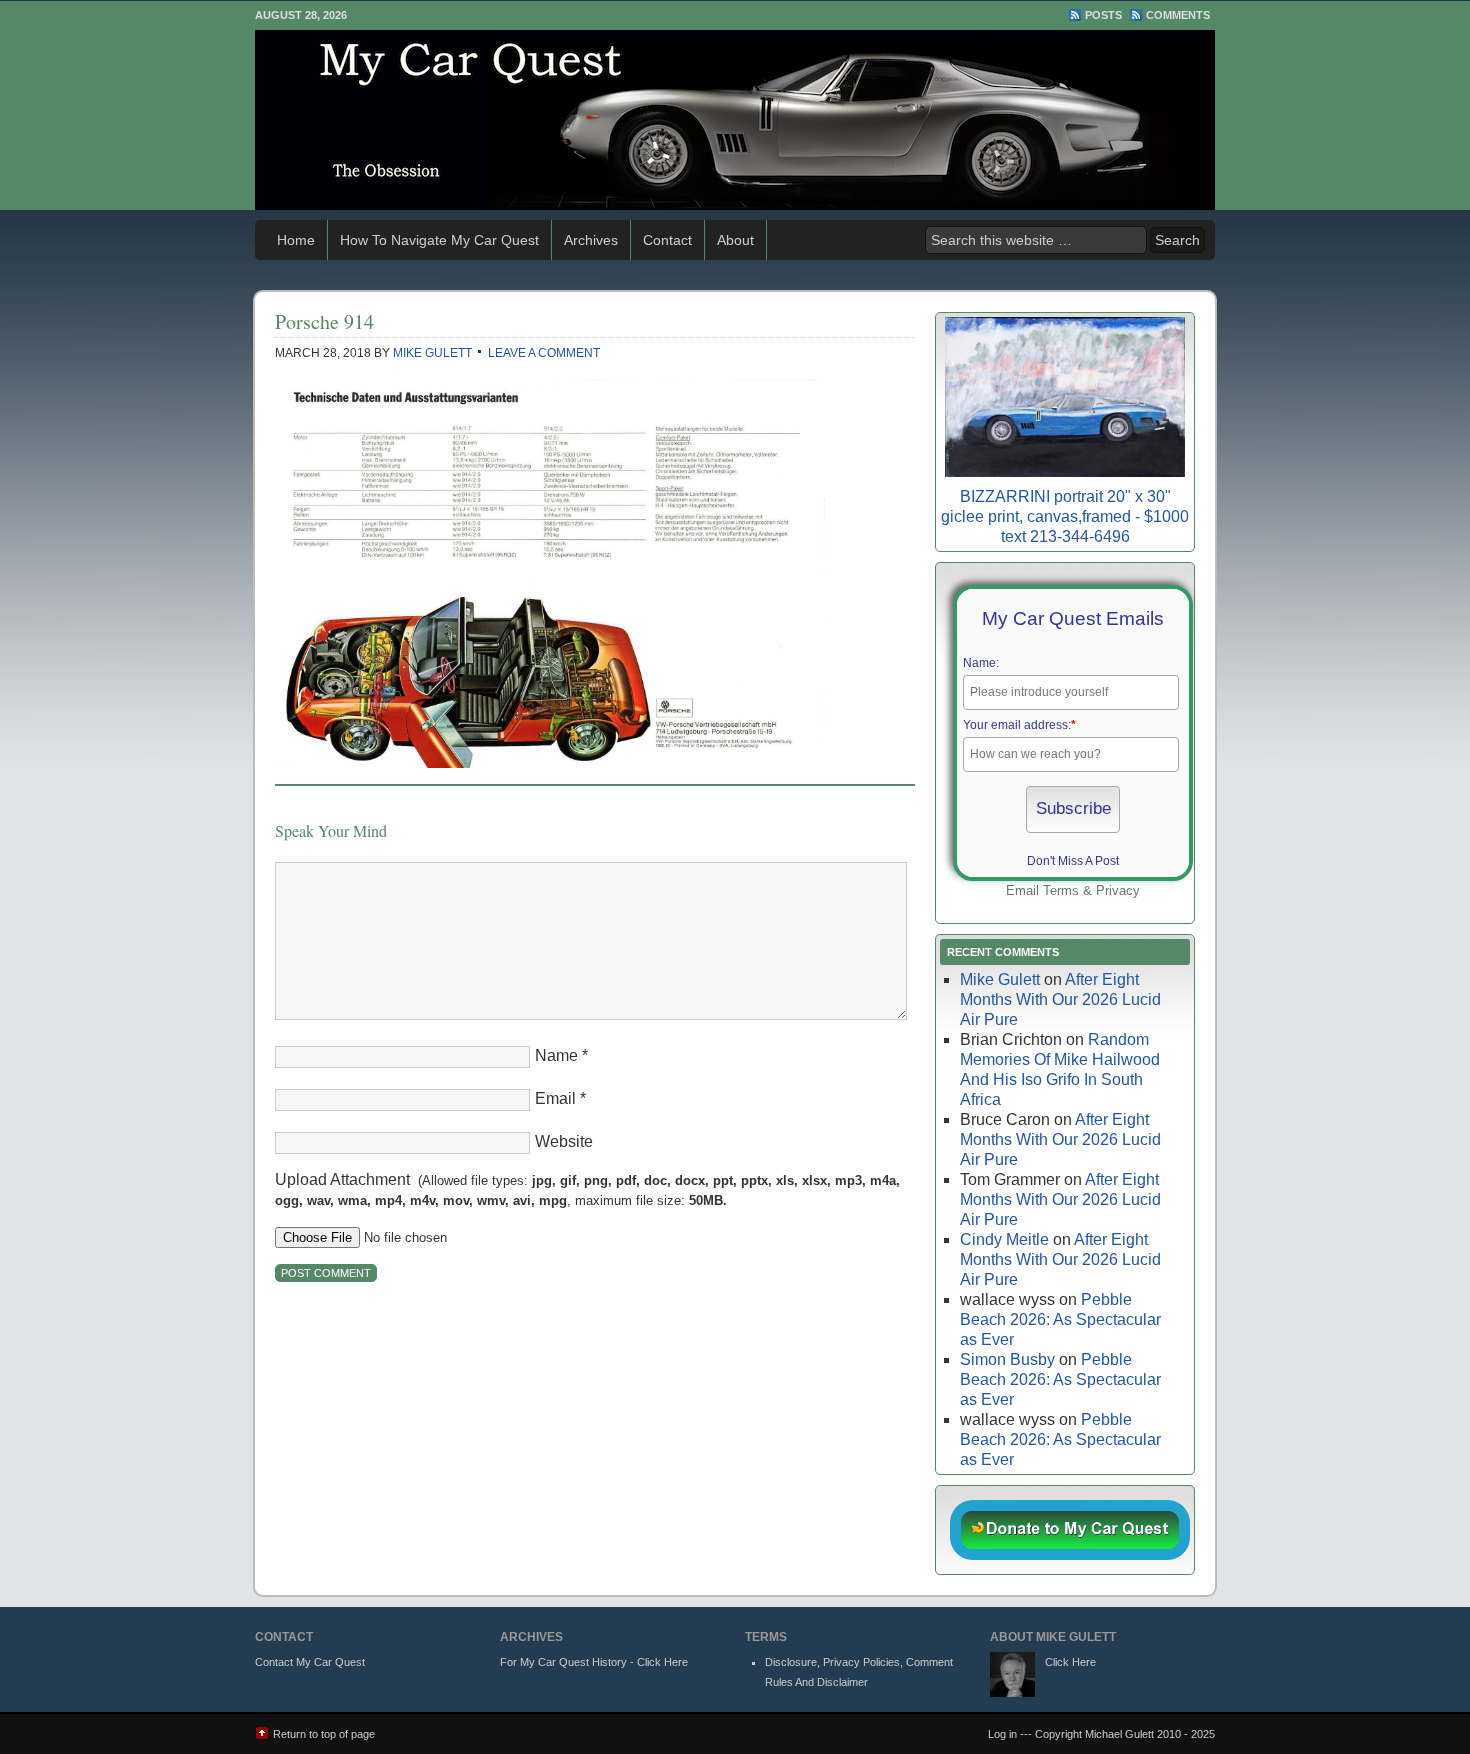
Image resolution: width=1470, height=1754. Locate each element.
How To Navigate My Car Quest (439, 240)
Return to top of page (324, 1734)
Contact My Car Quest (310, 1662)
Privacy (1118, 890)
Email (555, 1098)
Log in (1002, 1734)
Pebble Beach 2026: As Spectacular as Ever (1060, 1319)
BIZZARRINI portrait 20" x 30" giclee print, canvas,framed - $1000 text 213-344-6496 (1065, 516)
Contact (667, 240)
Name (556, 1055)
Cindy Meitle (1004, 1239)
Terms (1061, 890)
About (735, 240)
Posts (1103, 15)
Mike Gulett (432, 353)
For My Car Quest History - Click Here (594, 1662)
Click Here (1070, 1662)
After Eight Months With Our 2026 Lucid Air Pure (1060, 999)
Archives (591, 240)
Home (296, 240)
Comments (1178, 15)
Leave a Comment (544, 353)
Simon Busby (1007, 1359)
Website (564, 1141)
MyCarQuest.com (735, 120)
